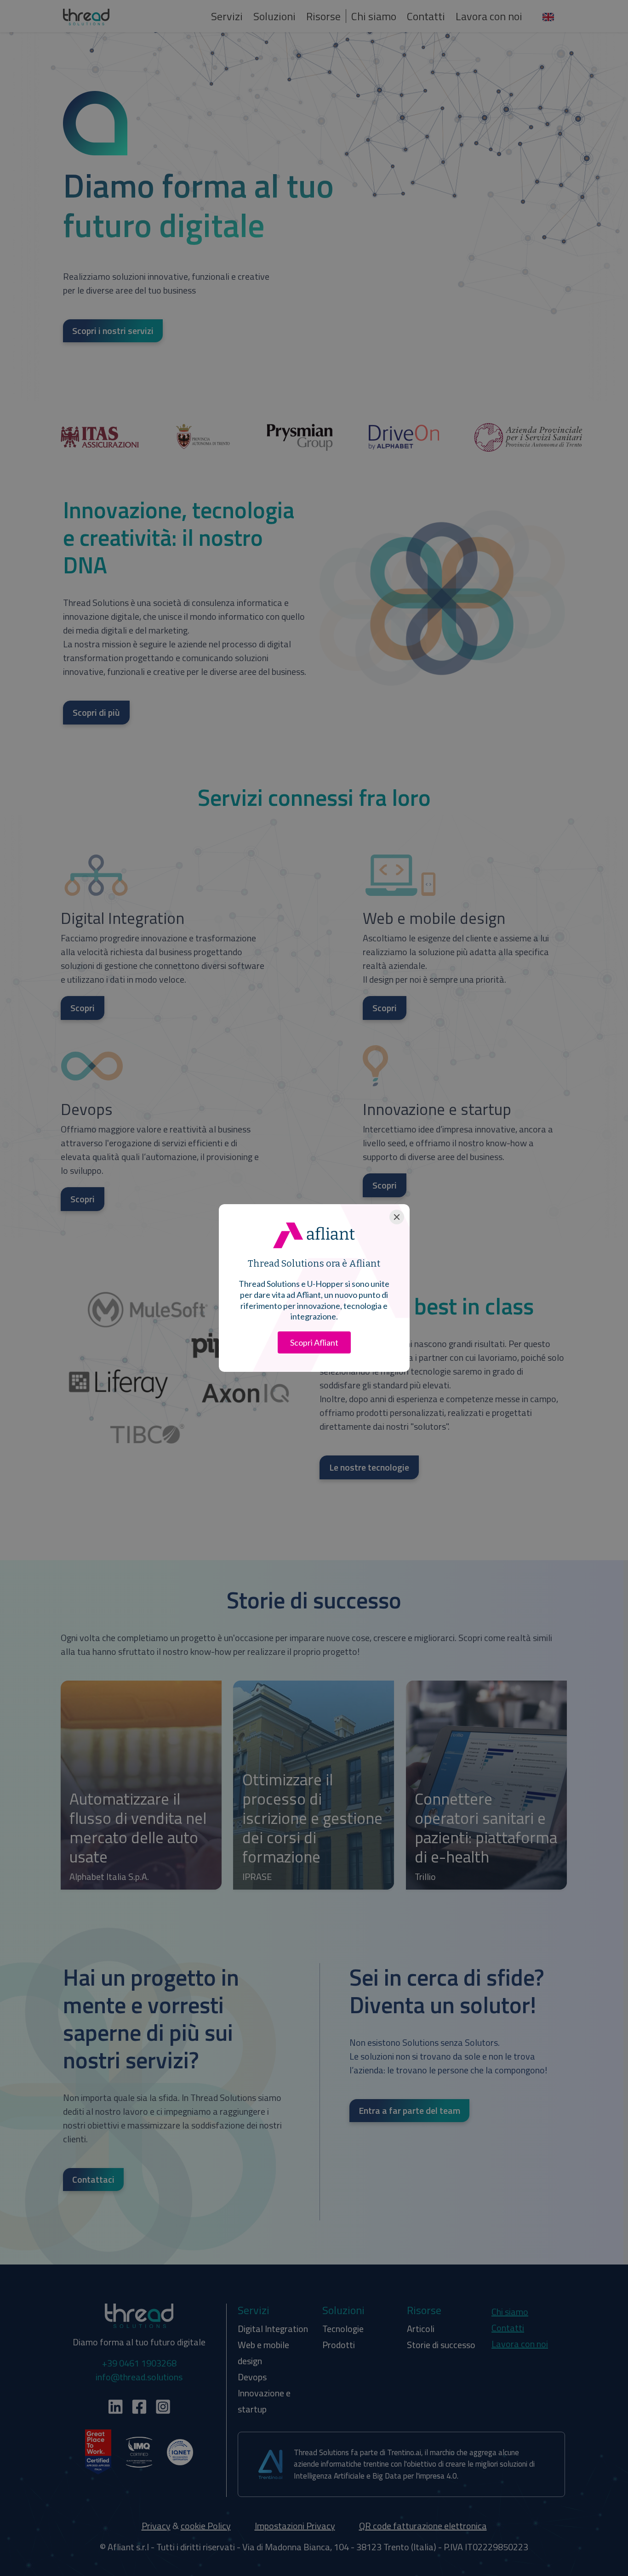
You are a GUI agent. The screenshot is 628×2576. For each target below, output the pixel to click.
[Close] (397, 1217)
